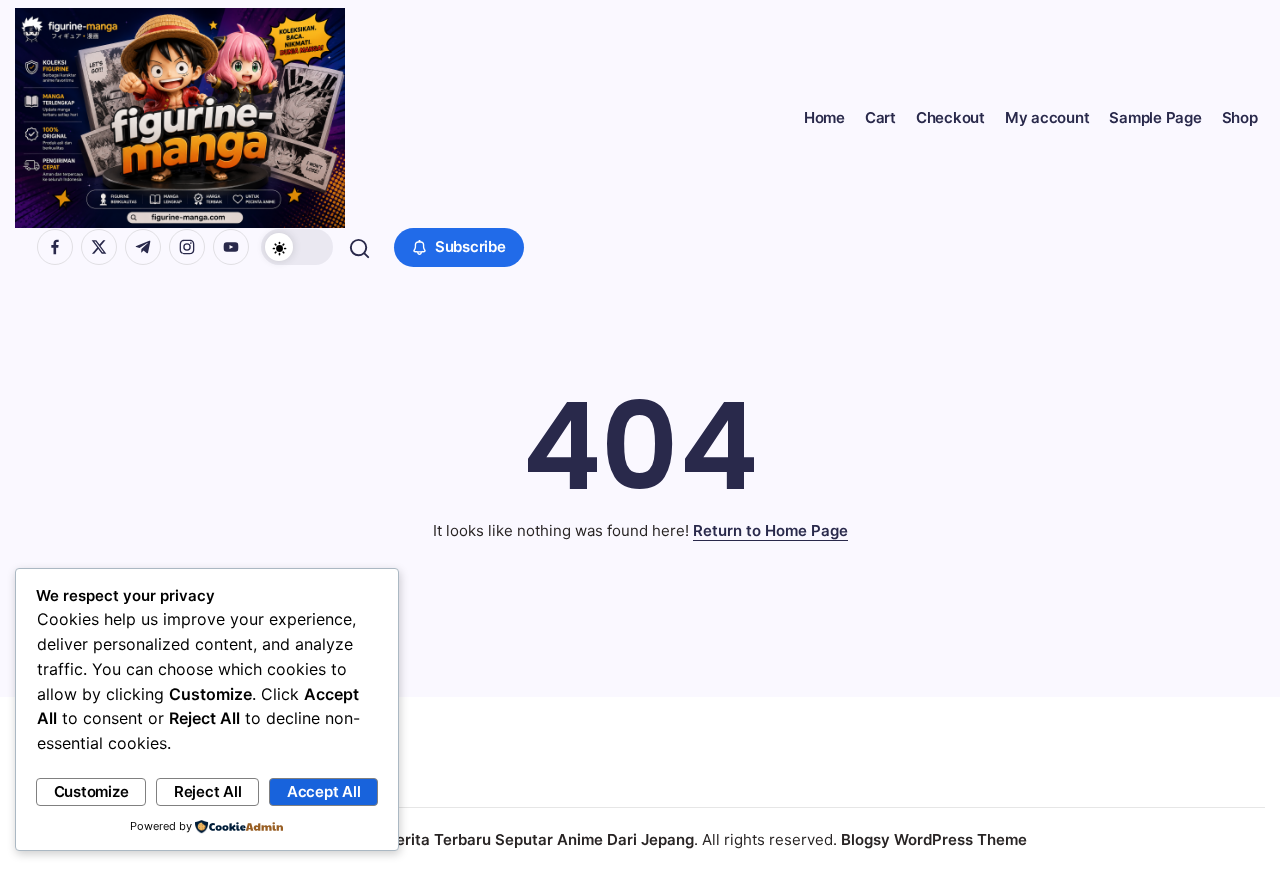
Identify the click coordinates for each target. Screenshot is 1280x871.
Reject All (208, 791)
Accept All (324, 791)
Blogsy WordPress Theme (934, 839)
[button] (297, 247)
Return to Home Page (770, 530)
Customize (91, 791)
